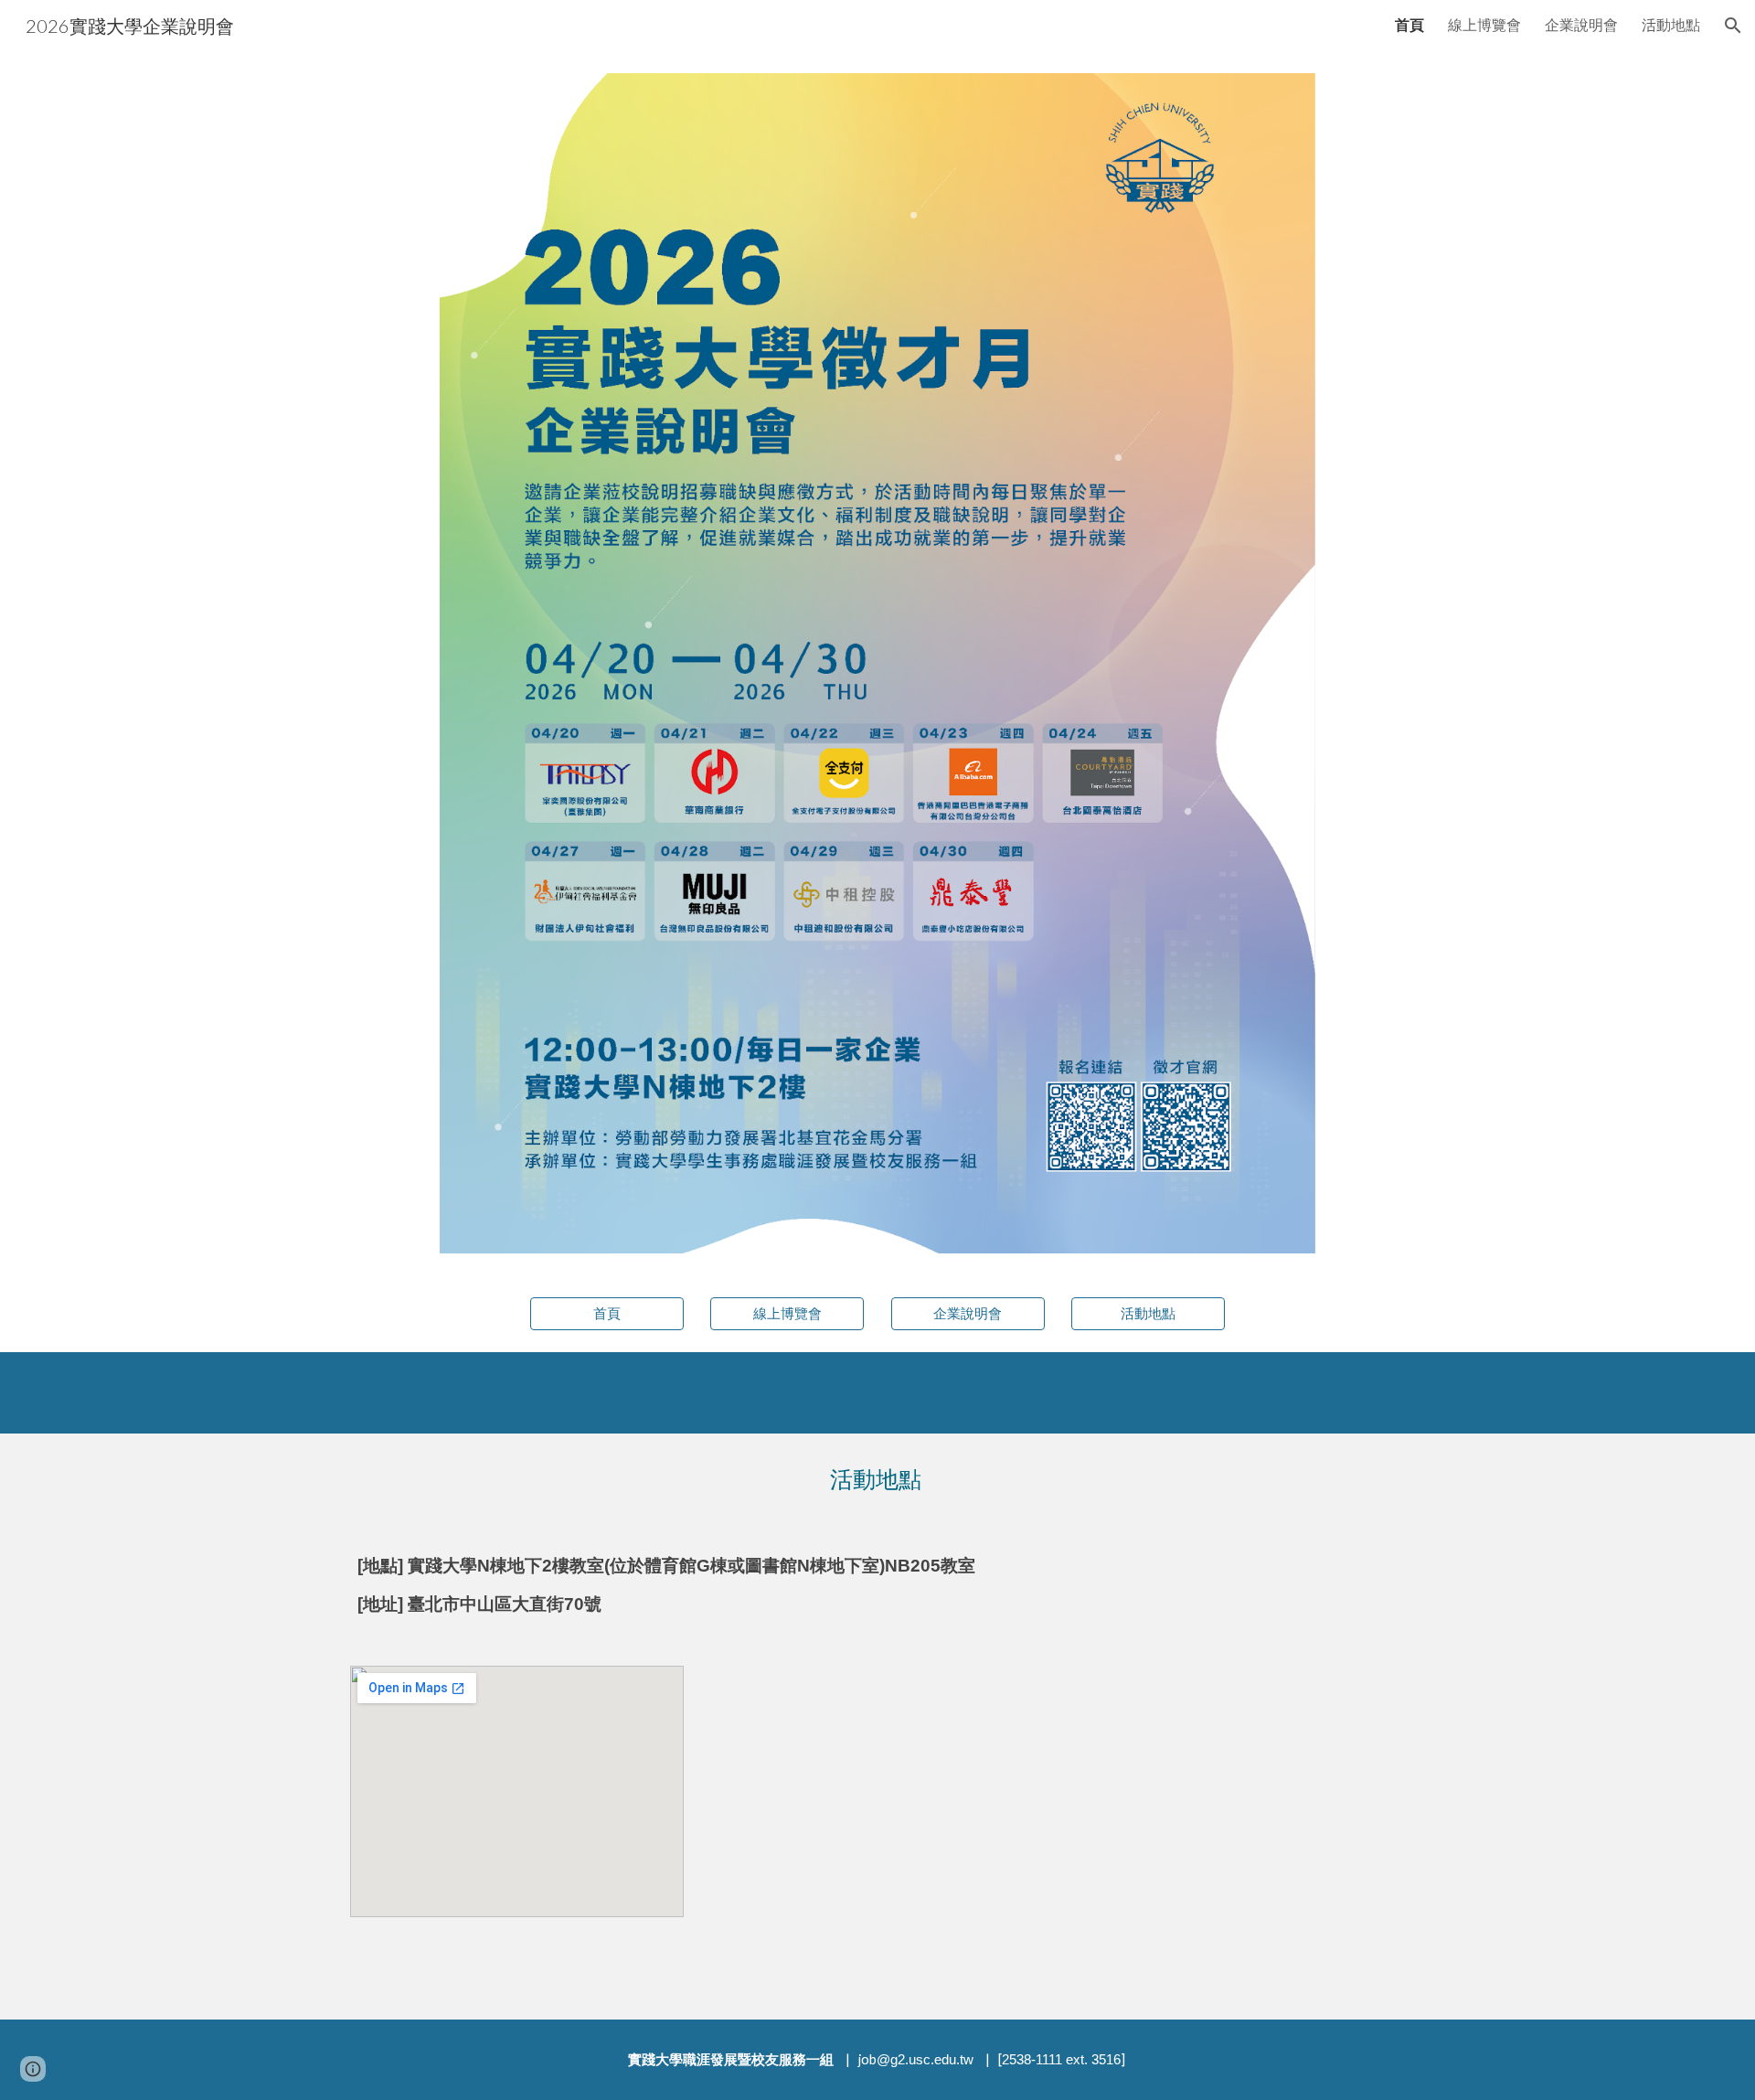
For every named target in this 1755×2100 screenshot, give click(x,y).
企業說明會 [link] (1581, 24)
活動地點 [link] (1671, 24)
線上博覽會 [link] (1484, 24)
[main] (877, 1479)
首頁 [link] (1409, 24)
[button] (1733, 26)
